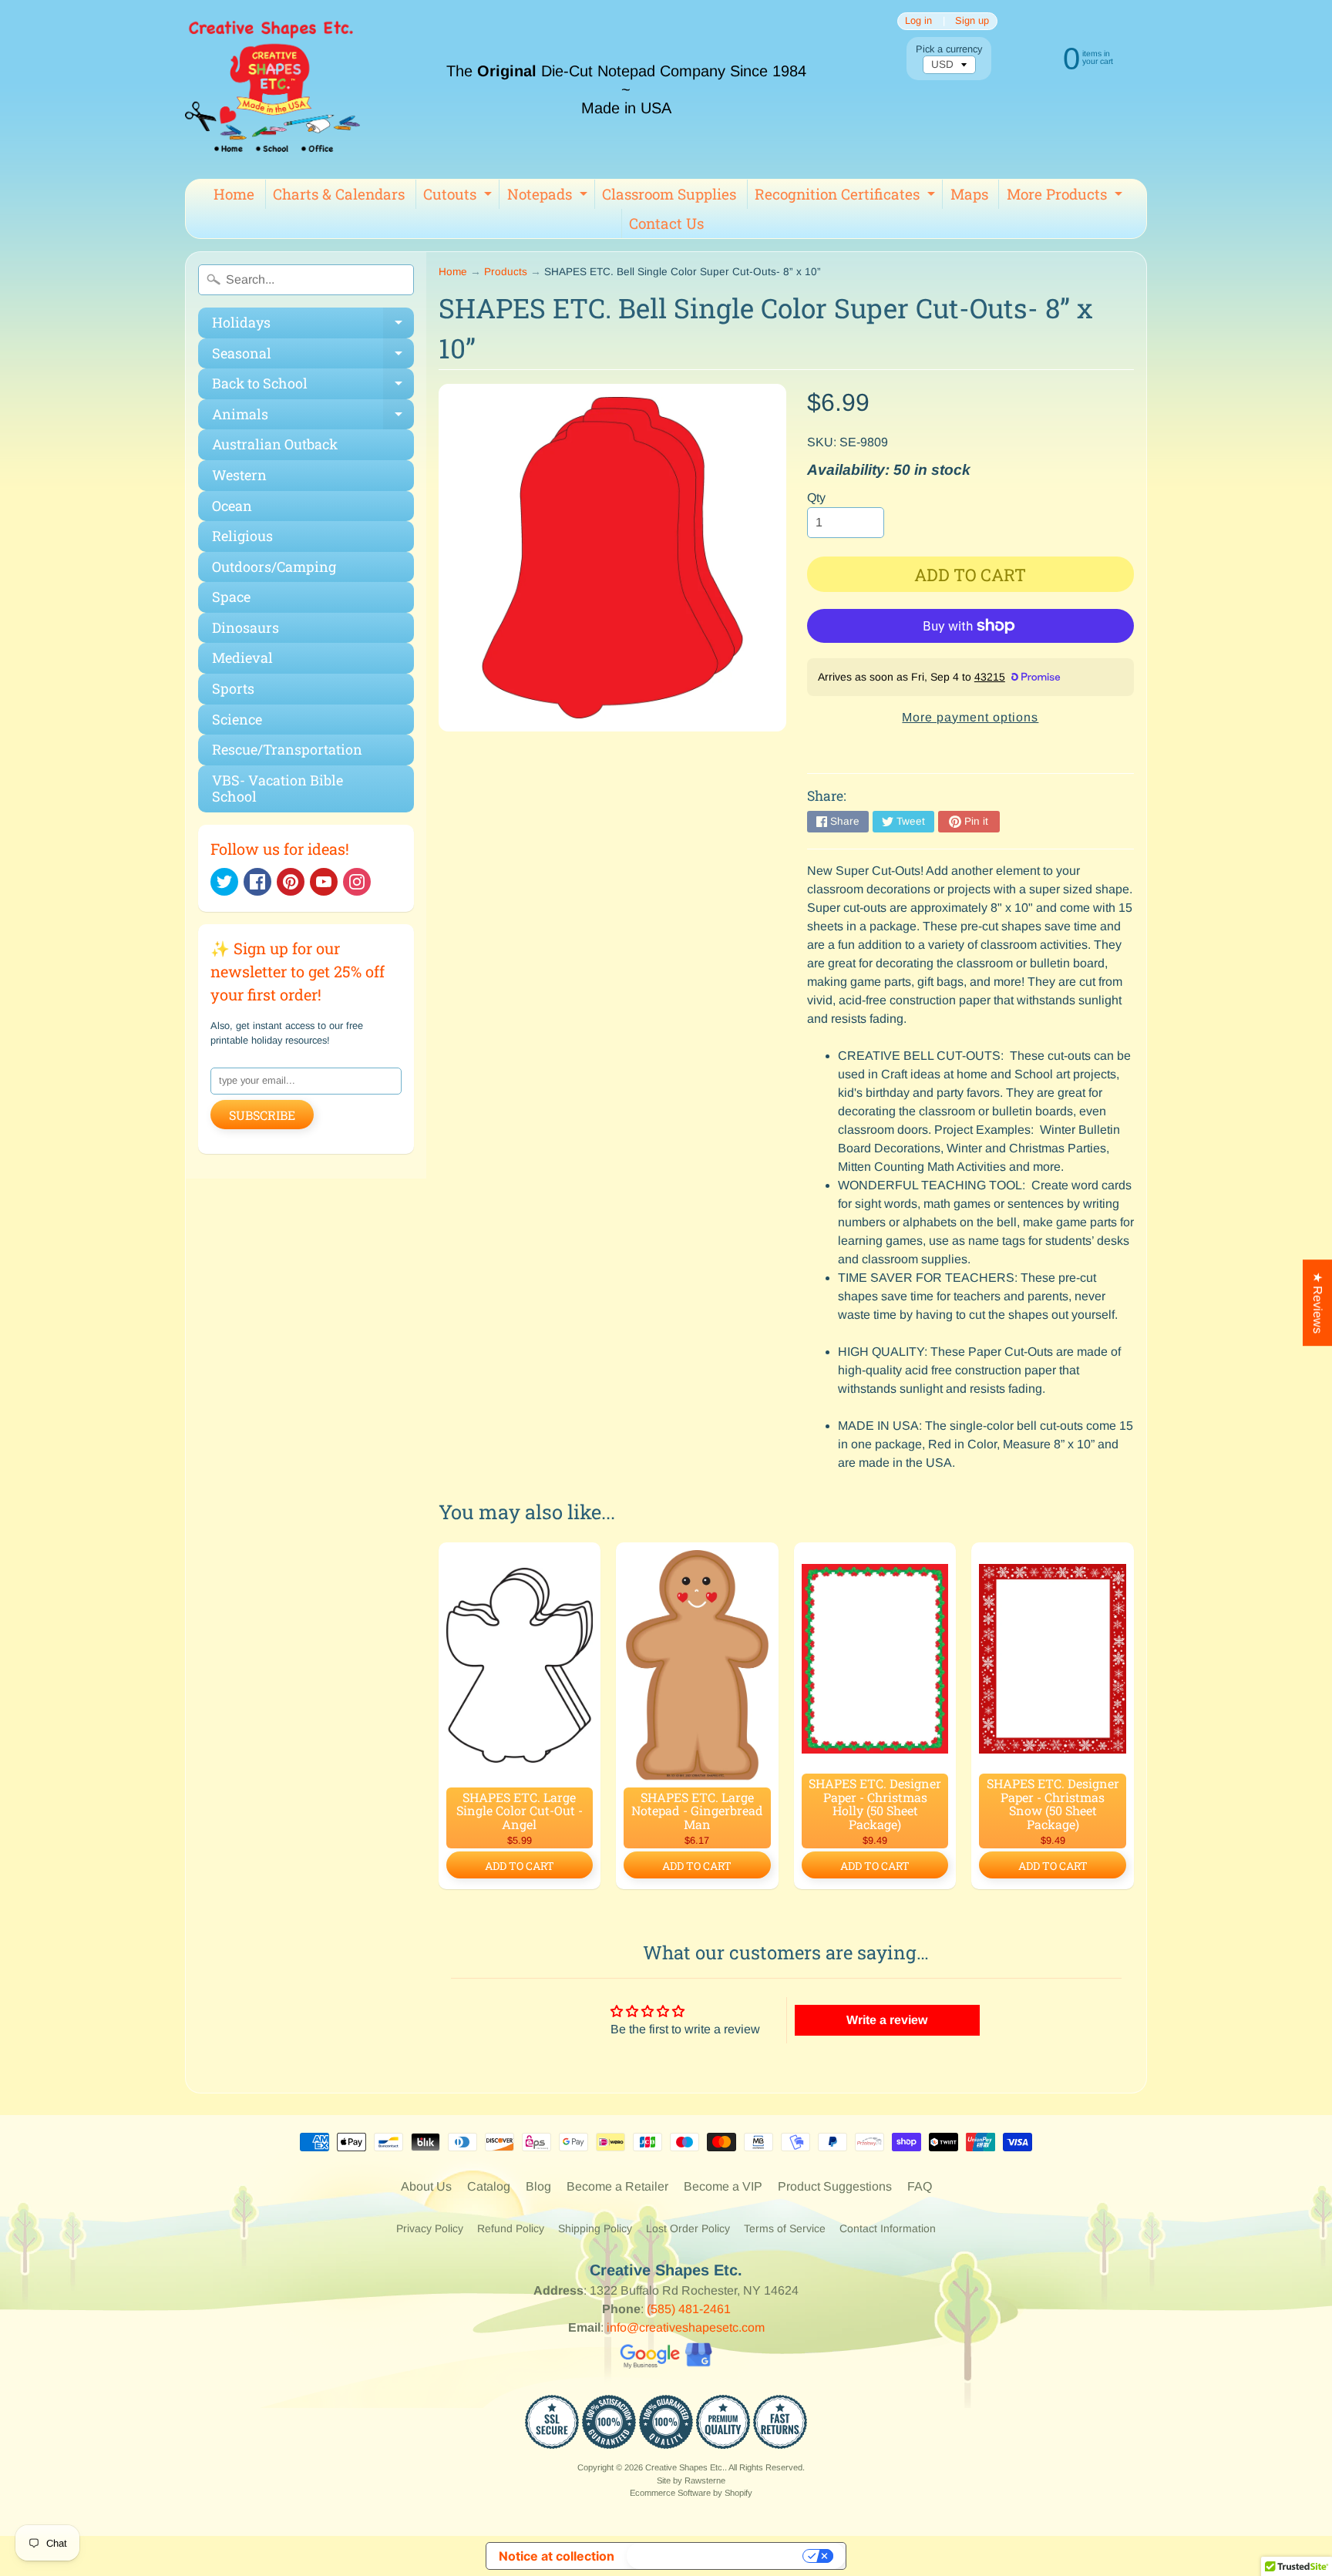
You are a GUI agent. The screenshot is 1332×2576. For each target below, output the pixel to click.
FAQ (920, 2186)
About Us (426, 2186)
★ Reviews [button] (1318, 1303)
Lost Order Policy (688, 2228)
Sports (233, 688)
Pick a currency (949, 49)
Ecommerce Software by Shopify (691, 2493)
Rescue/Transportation (287, 749)
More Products (1066, 197)
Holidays (313, 326)
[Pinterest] (291, 882)
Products (506, 272)
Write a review (887, 2020)
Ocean (232, 506)
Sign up (972, 21)
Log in (918, 21)
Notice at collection (557, 2556)
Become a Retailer (617, 2186)
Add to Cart (520, 1866)
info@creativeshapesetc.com (686, 2327)
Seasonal (313, 356)
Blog (538, 2186)
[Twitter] (224, 882)
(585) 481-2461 (689, 2309)
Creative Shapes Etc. (685, 2467)
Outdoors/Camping (274, 567)
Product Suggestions (835, 2186)
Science (237, 719)
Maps (969, 194)
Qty (816, 498)
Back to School (313, 387)
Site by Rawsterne (691, 2480)
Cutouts (459, 197)
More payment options (970, 717)
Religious (242, 536)
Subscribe (262, 1115)
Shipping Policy (595, 2228)
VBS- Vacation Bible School (277, 789)
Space (231, 597)
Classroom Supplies (669, 194)
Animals (313, 417)
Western (239, 475)
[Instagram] (357, 882)
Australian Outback (275, 444)
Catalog (489, 2186)
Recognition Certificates (847, 197)
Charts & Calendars (339, 194)
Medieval (242, 657)
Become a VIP (723, 2186)
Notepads (549, 197)
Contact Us (666, 223)
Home (234, 194)
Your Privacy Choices (716, 2556)
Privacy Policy (430, 2228)
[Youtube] (324, 882)
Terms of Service (785, 2228)
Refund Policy (511, 2228)
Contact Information (888, 2228)
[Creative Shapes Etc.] (272, 89)
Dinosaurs (246, 627)
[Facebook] (257, 882)
